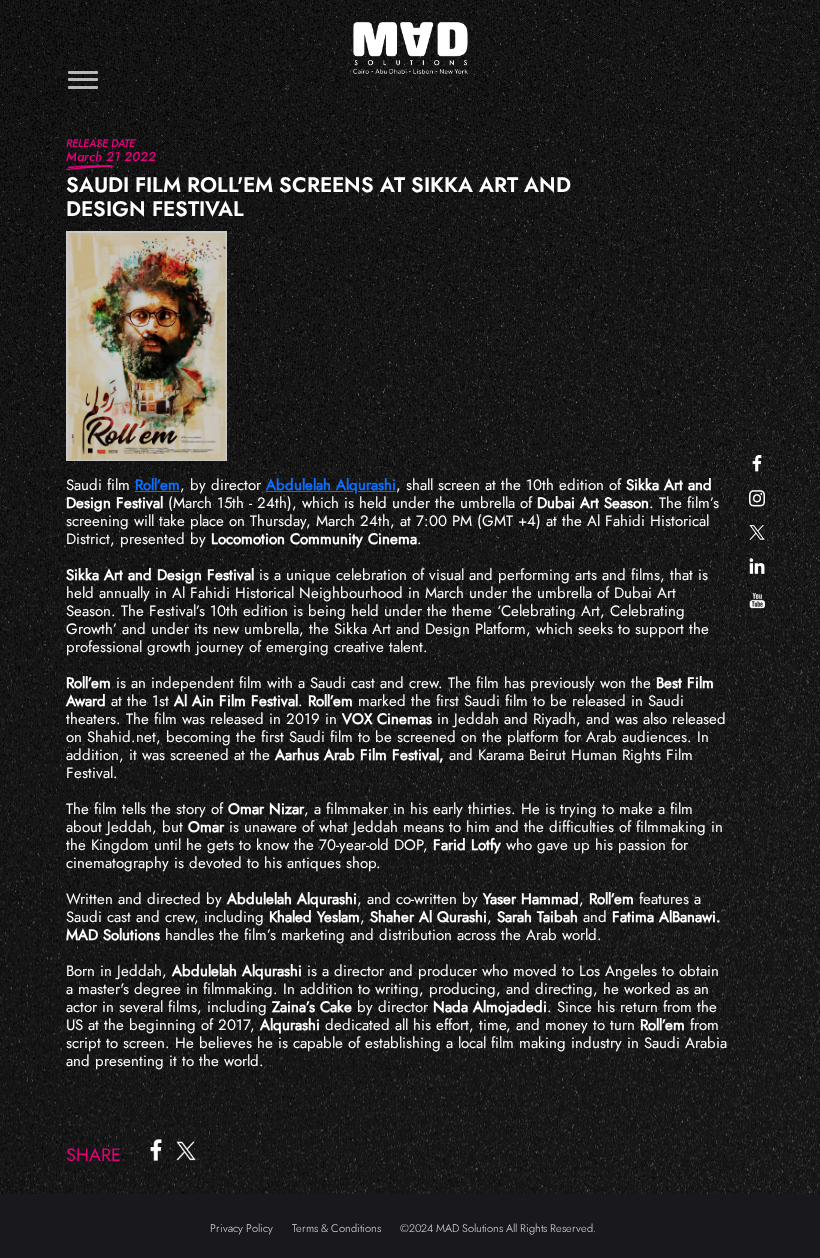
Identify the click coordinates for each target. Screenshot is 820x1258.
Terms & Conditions (336, 1228)
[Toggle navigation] (83, 79)
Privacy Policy (241, 1228)
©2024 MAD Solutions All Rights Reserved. (498, 1228)
